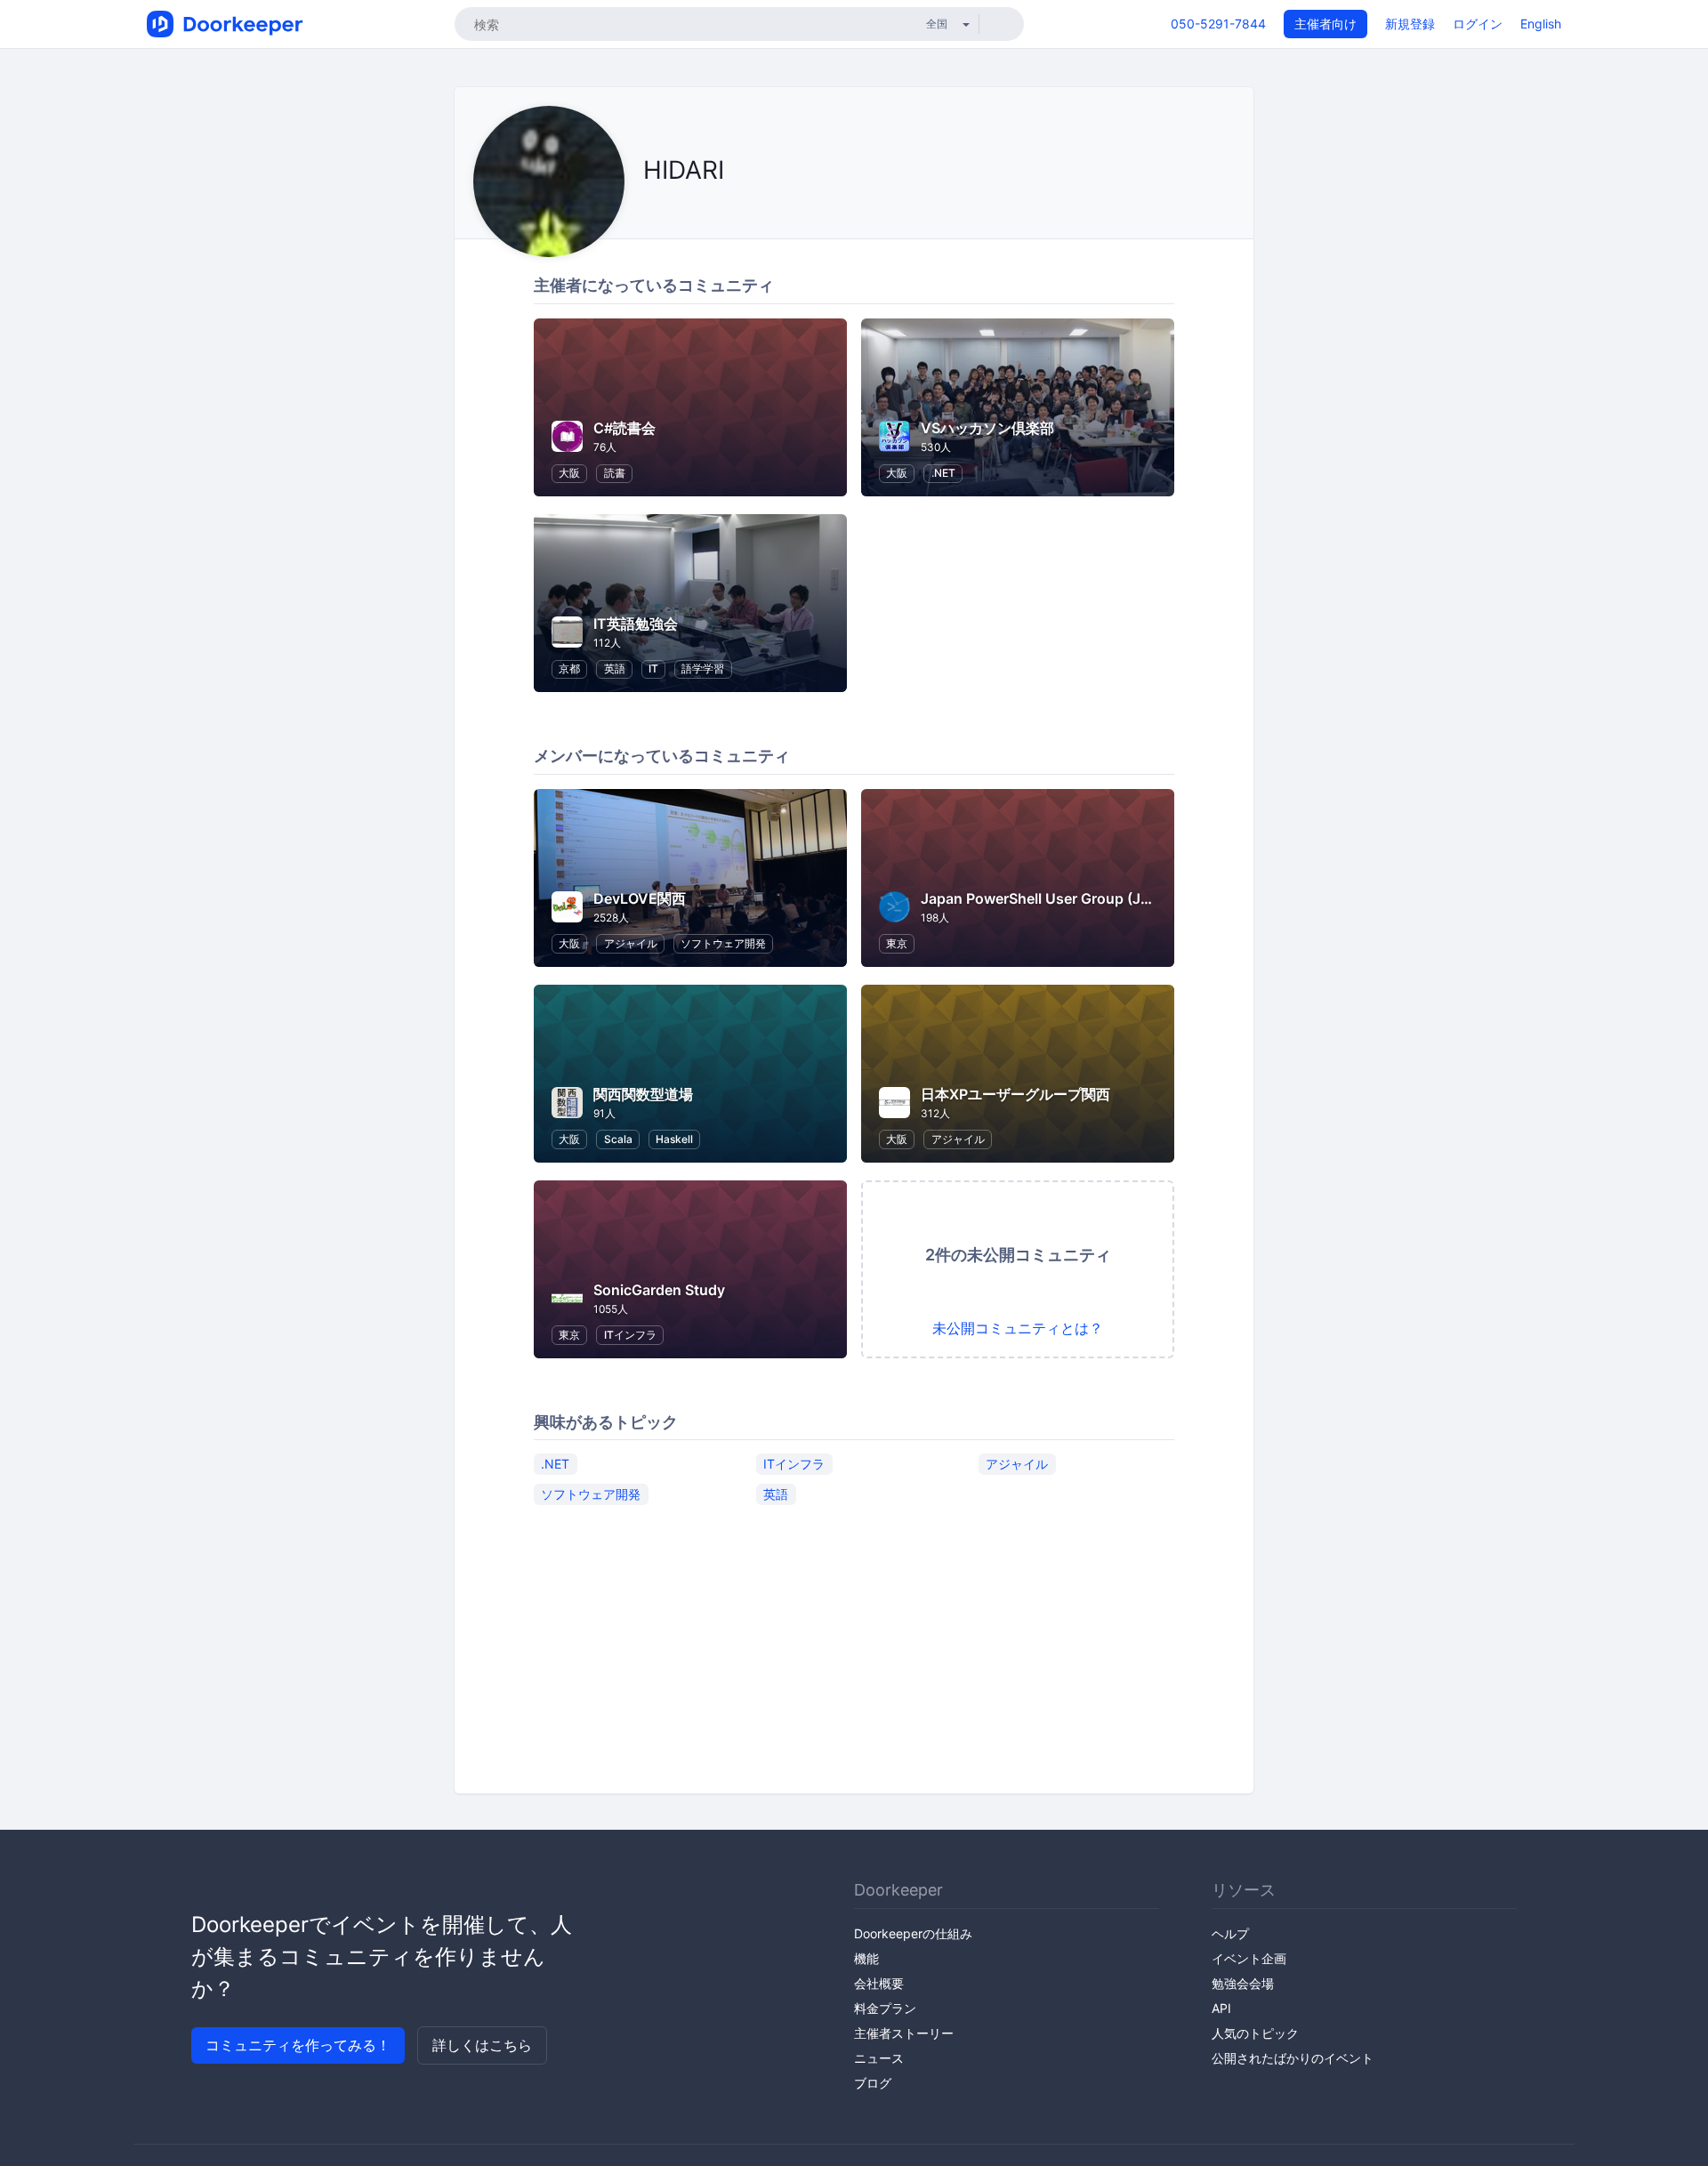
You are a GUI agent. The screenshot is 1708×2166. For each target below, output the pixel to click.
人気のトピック (1255, 2033)
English (1541, 24)
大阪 (569, 473)
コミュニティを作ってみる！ (298, 2045)
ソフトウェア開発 (723, 943)
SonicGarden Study (659, 1290)
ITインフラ (630, 1335)
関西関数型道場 (643, 1094)
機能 (866, 1958)
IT (653, 668)
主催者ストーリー (904, 2033)
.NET (943, 473)
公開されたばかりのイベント (1293, 2058)
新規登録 (1410, 24)
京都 (569, 668)
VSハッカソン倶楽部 (987, 428)
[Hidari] (648, 210)
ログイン (1478, 24)
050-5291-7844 (1218, 24)
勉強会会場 (1243, 1983)
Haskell (674, 1139)
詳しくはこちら (482, 2045)
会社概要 (879, 1983)
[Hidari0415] (670, 210)
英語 (615, 668)
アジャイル (631, 943)
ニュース (879, 2058)
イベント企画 (1249, 1958)
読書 (615, 473)
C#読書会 (624, 428)
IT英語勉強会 (636, 624)
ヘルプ (1230, 1933)
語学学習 (703, 668)
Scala (618, 1139)
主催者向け (1325, 24)
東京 (897, 943)
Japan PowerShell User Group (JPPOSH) (1057, 898)
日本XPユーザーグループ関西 (1015, 1094)
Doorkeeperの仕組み (913, 1933)
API (1221, 2008)
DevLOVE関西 (640, 898)
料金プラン (885, 2008)
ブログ (873, 2083)
